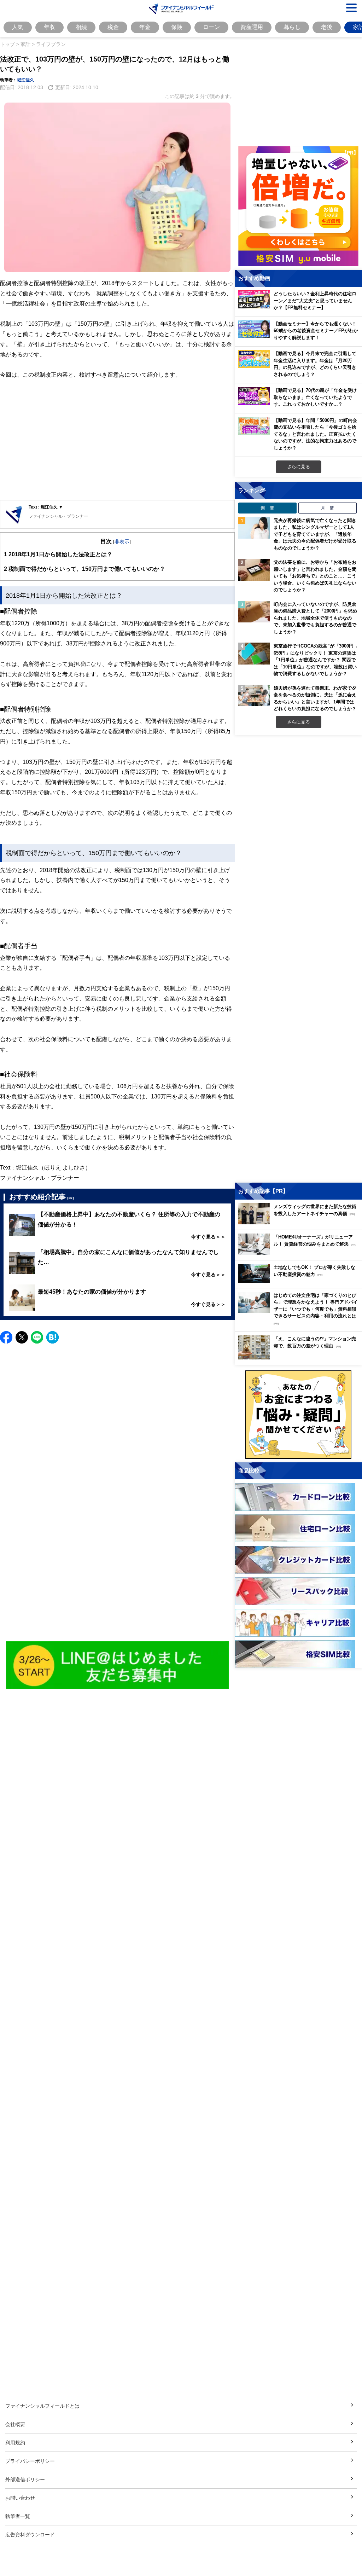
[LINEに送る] (37, 1337)
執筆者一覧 (18, 2516)
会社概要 (15, 2424)
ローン (211, 27)
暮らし (292, 27)
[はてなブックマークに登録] (52, 1337)
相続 (81, 27)
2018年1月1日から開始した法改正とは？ (58, 554)
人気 (18, 27)
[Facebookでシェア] (6, 1337)
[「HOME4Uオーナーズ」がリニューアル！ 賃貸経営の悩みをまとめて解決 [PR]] (300, 1253)
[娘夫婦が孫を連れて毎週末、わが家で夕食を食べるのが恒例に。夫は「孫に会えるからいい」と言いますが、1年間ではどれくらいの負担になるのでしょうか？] (254, 696)
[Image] (118, 1666)
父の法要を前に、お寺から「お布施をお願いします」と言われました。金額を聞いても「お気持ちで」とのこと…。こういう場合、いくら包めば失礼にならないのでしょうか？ (315, 576)
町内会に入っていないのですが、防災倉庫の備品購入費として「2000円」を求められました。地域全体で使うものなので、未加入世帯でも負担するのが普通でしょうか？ (315, 618)
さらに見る (299, 466)
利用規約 (15, 2442)
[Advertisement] (117, 445)
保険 (177, 27)
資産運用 (252, 27)
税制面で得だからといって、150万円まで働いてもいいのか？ (84, 569)
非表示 (122, 541)
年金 (145, 27)
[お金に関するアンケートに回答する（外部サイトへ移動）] (298, 1415)
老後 (327, 27)
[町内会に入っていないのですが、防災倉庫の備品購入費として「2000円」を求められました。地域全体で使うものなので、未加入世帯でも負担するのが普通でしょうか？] (254, 612)
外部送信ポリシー (25, 2479)
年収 (49, 27)
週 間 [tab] (267, 508)
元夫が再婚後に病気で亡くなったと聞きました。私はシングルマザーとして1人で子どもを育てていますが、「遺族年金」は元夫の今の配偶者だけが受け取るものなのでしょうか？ (315, 534)
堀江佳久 (25, 80)
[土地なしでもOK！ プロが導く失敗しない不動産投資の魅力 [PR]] (300, 1281)
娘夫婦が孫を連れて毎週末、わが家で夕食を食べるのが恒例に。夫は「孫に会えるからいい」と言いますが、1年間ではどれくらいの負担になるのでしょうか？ (315, 698)
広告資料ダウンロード (30, 2534)
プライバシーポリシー (30, 2461)
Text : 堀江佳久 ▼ (46, 507)
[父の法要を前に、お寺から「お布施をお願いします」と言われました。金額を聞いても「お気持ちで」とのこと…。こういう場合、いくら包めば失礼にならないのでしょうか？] (254, 570)
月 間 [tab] (328, 508)
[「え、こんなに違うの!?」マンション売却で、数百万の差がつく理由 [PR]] (300, 1357)
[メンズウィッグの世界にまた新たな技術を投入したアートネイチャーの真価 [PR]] (300, 1222)
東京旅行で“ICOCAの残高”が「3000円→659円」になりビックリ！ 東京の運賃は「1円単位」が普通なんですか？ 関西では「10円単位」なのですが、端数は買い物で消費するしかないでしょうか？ (316, 660)
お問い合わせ (20, 2498)
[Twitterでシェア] (22, 1337)
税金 (113, 27)
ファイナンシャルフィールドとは (42, 2406)
